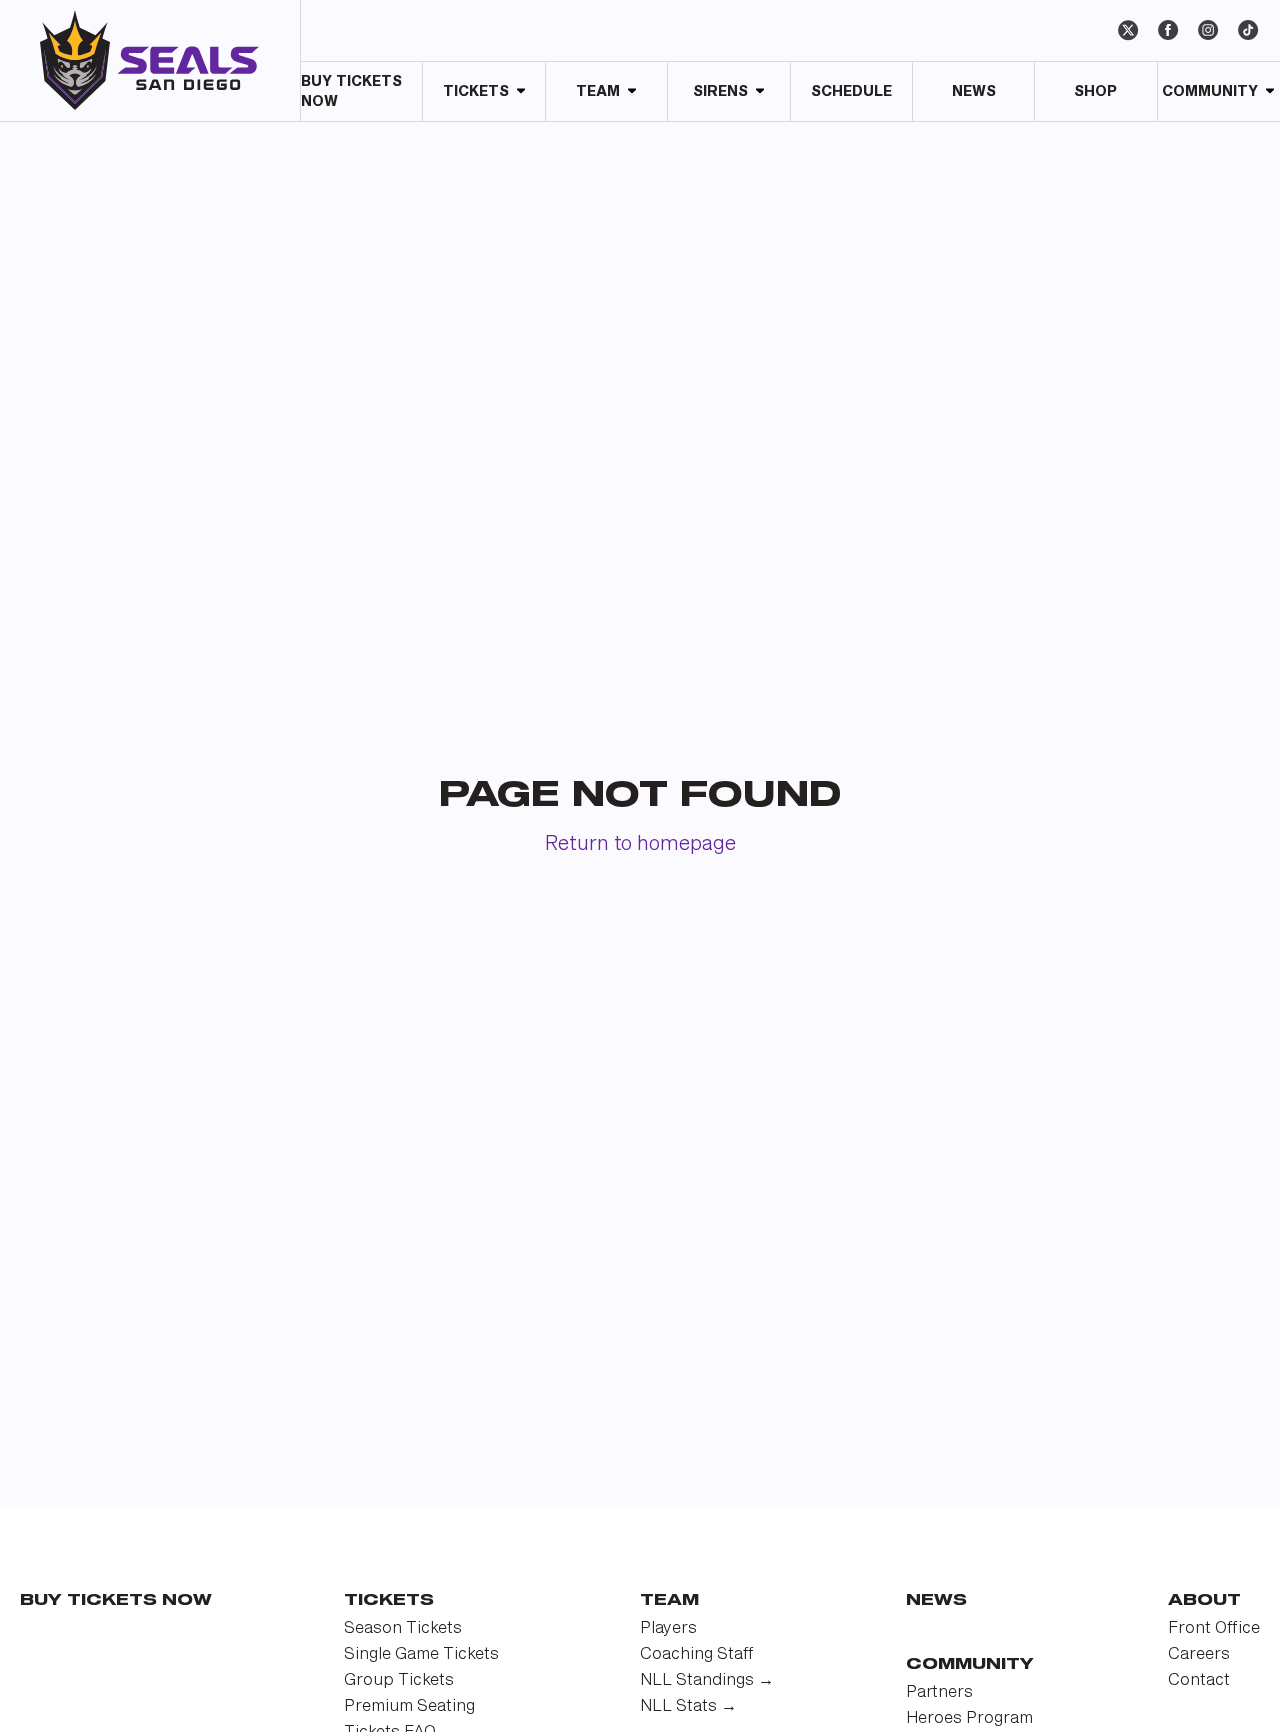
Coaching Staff (697, 1654)
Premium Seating (409, 1706)
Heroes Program (969, 1718)
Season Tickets (403, 1628)
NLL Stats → (688, 1706)
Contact (1199, 1680)
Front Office (1214, 1628)
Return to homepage (640, 844)
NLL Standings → (707, 1680)
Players (668, 1628)
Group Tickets (399, 1680)
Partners (939, 1692)
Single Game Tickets (421, 1654)
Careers (1199, 1654)
